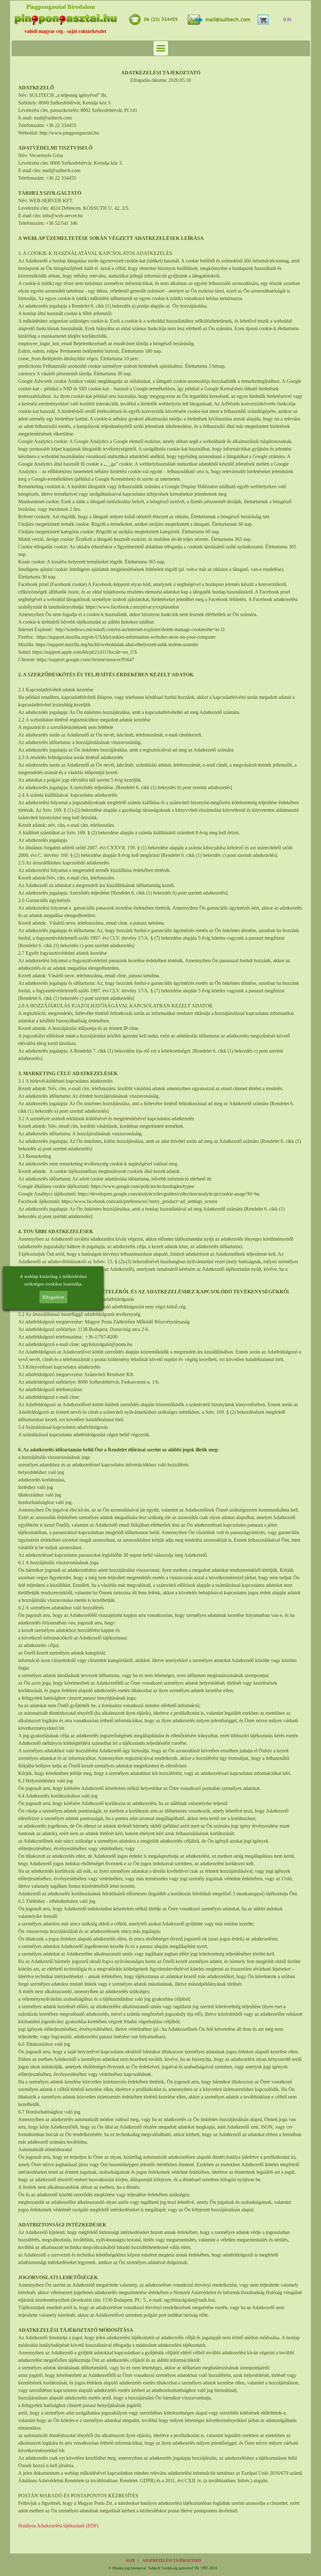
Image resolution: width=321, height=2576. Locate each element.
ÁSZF (130, 2561)
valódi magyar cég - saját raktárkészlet (65, 31)
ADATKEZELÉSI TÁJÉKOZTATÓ (172, 2561)
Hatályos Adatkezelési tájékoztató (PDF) (58, 2526)
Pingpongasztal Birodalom (61, 7)
